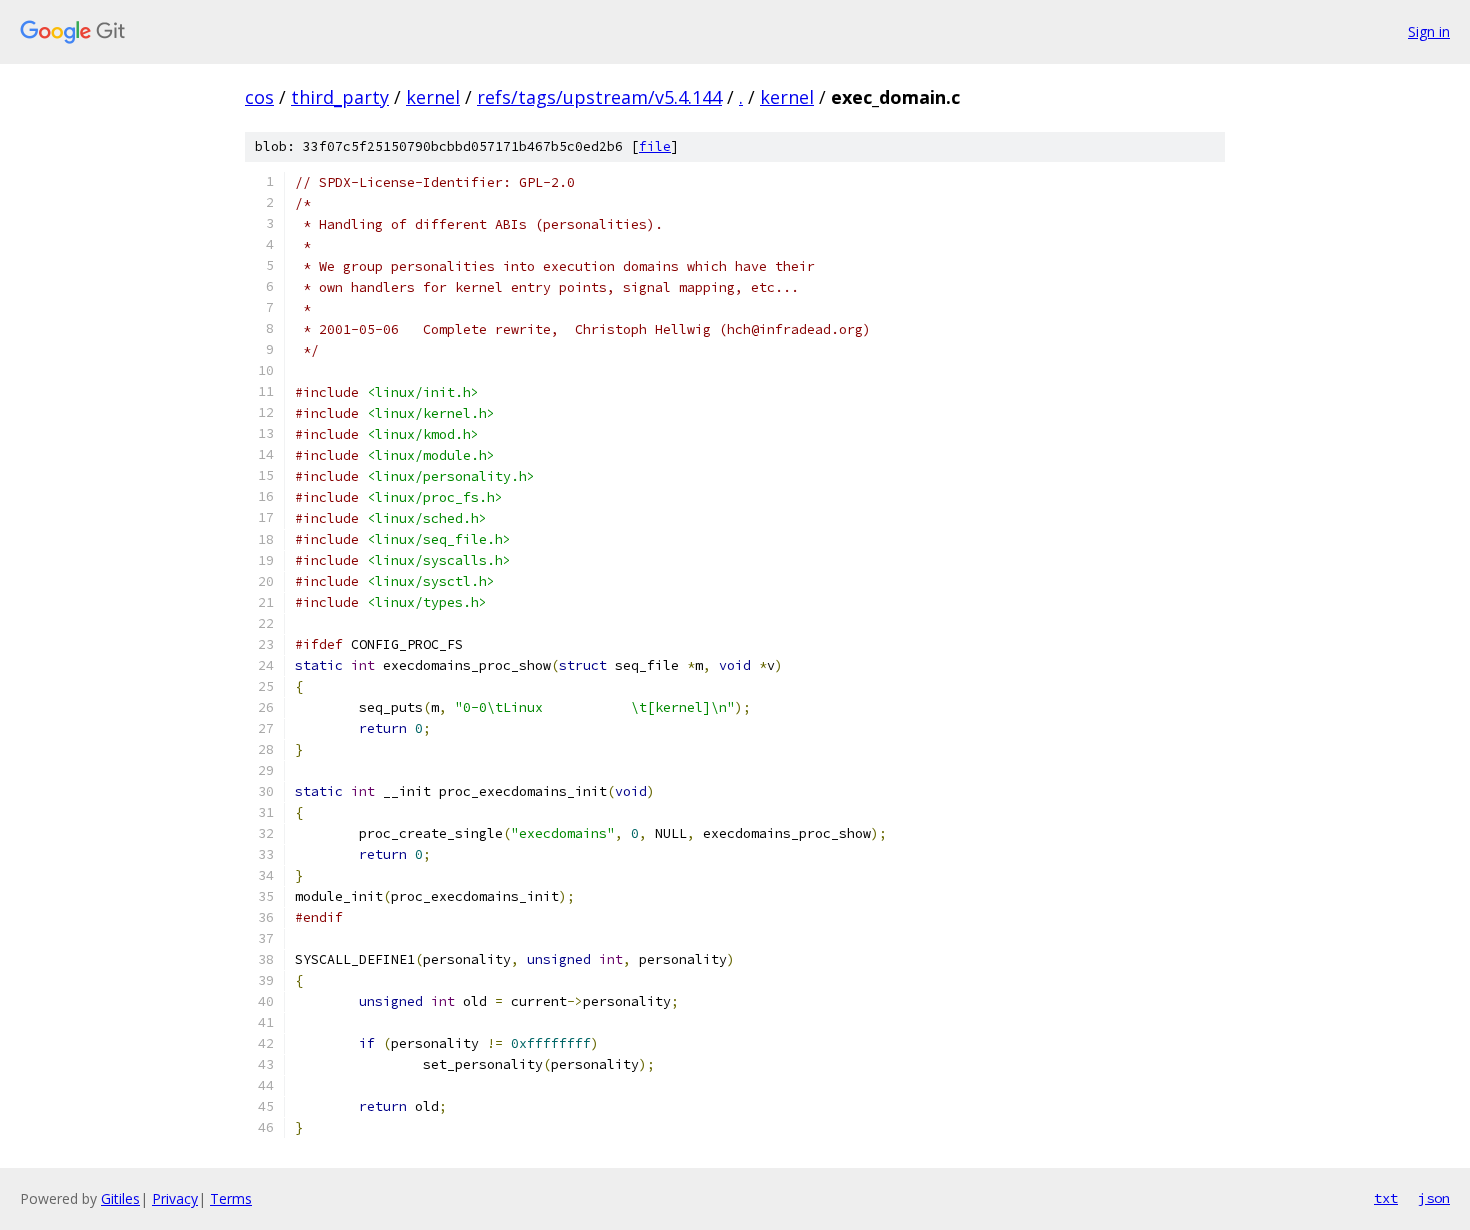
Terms (231, 1198)
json (1434, 1198)
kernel (433, 97)
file (655, 146)
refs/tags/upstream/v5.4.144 (599, 97)
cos (259, 97)
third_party (340, 97)
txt (1386, 1198)
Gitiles (120, 1198)
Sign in (1429, 31)
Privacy (175, 1198)
